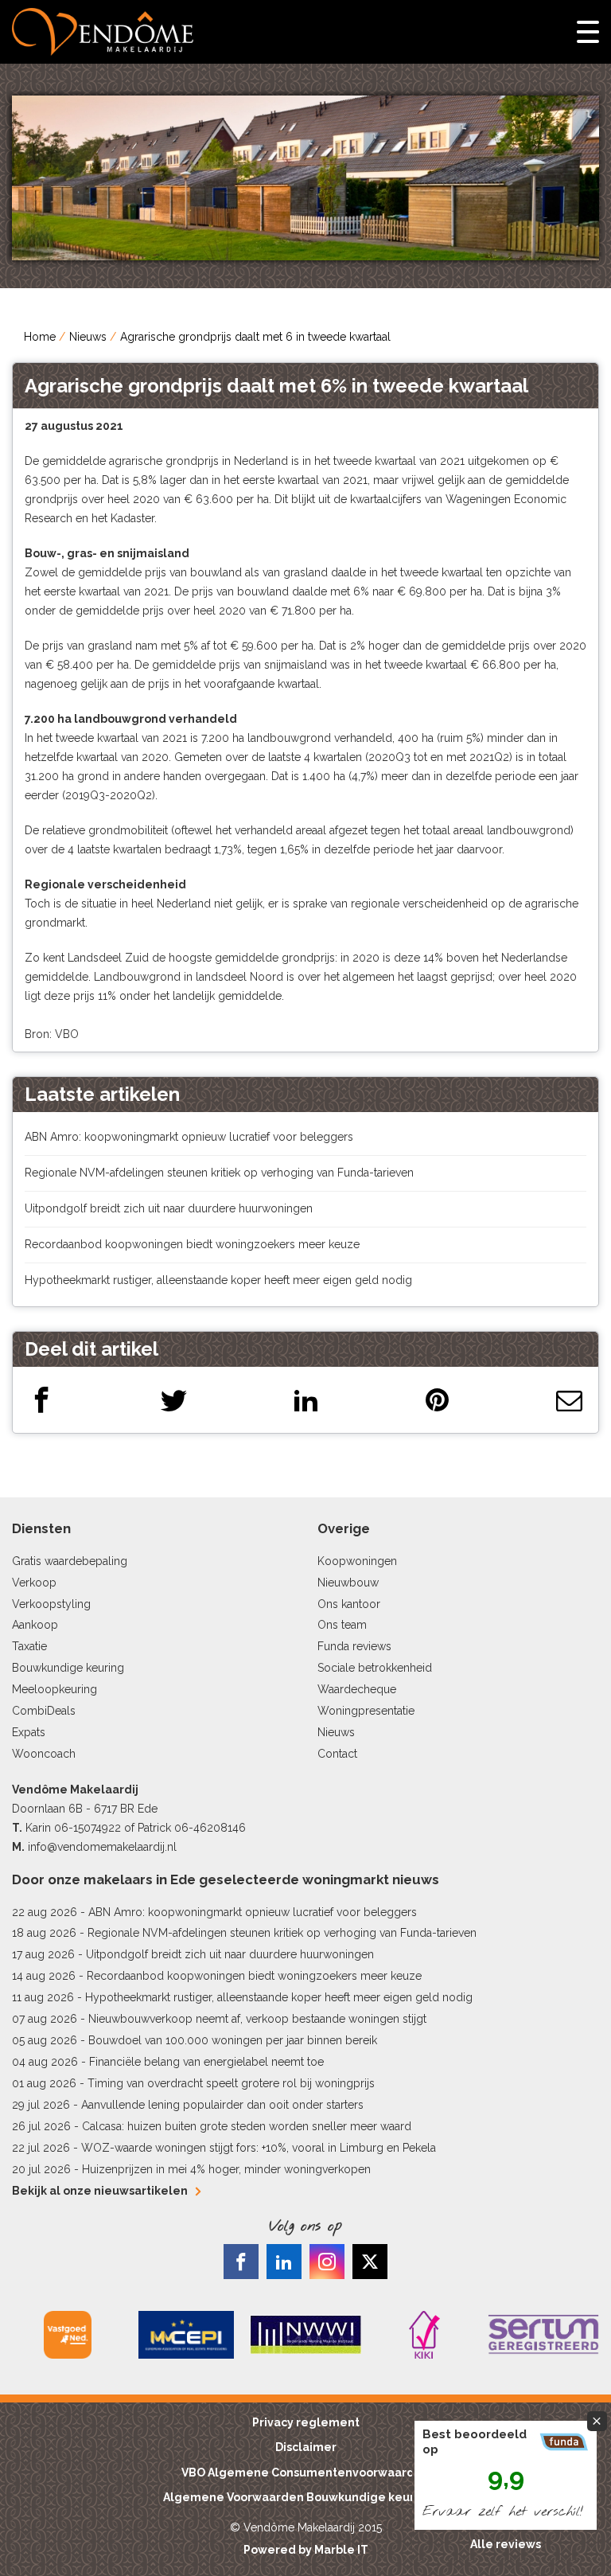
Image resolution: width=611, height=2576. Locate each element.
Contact (337, 1754)
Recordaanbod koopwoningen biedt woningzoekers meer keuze (192, 1244)
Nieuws (88, 337)
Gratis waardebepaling (70, 1561)
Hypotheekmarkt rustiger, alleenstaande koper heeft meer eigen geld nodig (218, 1280)
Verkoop (34, 1583)
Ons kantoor (349, 1604)
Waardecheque (357, 1689)
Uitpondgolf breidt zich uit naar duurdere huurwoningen (169, 1208)
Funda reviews (354, 1646)
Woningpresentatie (366, 1711)
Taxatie (29, 1646)
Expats (29, 1732)
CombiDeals (44, 1711)
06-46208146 (210, 1828)
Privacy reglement (306, 2422)
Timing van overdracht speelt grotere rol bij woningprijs (231, 2083)
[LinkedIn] (306, 1400)
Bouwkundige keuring (68, 1668)
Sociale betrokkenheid (375, 1668)
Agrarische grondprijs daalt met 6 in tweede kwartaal (255, 337)
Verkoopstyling (51, 1604)
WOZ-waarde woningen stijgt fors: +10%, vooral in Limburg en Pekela (259, 2148)
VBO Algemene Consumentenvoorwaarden (305, 2473)
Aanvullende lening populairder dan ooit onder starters (222, 2105)
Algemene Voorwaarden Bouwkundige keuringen (305, 2497)
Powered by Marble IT (306, 2550)
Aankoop (35, 1625)
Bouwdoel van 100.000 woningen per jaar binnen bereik (233, 2040)
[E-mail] (569, 1400)
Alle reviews (506, 2544)
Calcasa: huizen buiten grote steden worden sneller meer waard (247, 2126)
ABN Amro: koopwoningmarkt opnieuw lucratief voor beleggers (189, 1137)
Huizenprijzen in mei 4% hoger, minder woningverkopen (226, 2169)
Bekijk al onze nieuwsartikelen (100, 2191)
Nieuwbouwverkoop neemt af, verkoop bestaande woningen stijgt (257, 2019)
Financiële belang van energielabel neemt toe (206, 2062)
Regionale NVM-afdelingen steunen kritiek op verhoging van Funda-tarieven (219, 1173)
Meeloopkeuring (54, 1689)
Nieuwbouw (348, 1583)
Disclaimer (306, 2447)
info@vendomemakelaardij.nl (102, 1847)
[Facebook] (42, 1400)
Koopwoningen (357, 1561)
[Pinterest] (437, 1400)
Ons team (342, 1625)
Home (40, 337)
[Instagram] (327, 2262)
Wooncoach (44, 1754)
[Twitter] (174, 1400)
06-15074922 (88, 1828)
